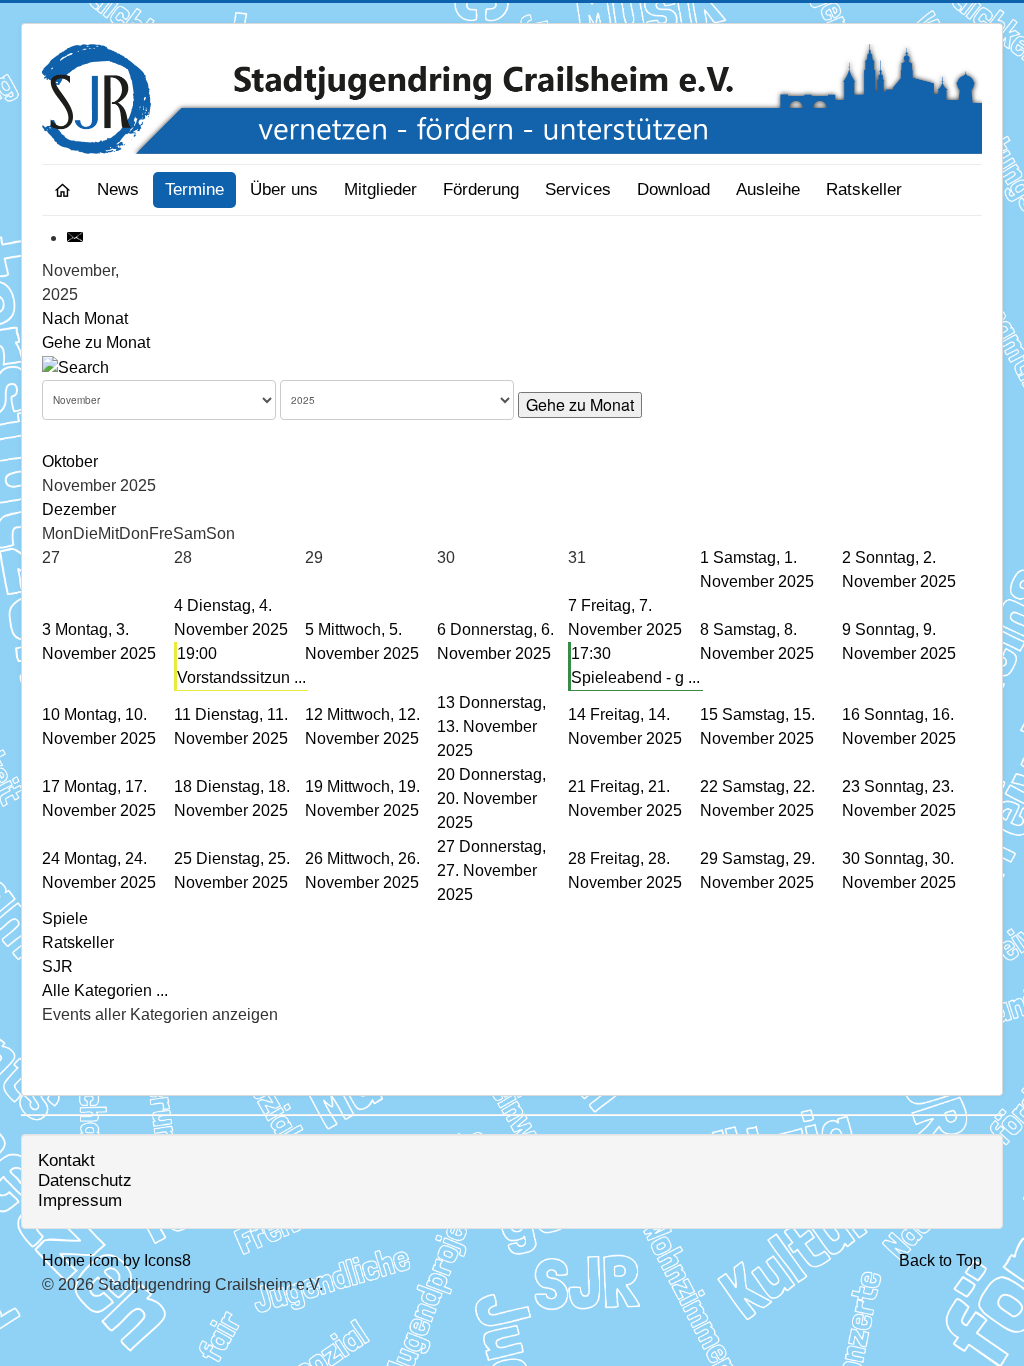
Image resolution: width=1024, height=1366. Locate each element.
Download (673, 189)
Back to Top (940, 1260)
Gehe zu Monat (96, 342)
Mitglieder (380, 189)
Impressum (80, 1200)
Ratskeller (864, 189)
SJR (57, 966)
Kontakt (66, 1160)
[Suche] (75, 366)
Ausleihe (768, 189)
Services (578, 189)
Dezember (79, 509)
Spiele (65, 918)
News (118, 189)
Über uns (284, 189)
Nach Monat (85, 318)
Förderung (481, 189)
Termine (194, 189)
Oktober (70, 461)
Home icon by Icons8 (116, 1260)
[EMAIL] (76, 237)
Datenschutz (85, 1180)
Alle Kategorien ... (105, 990)
